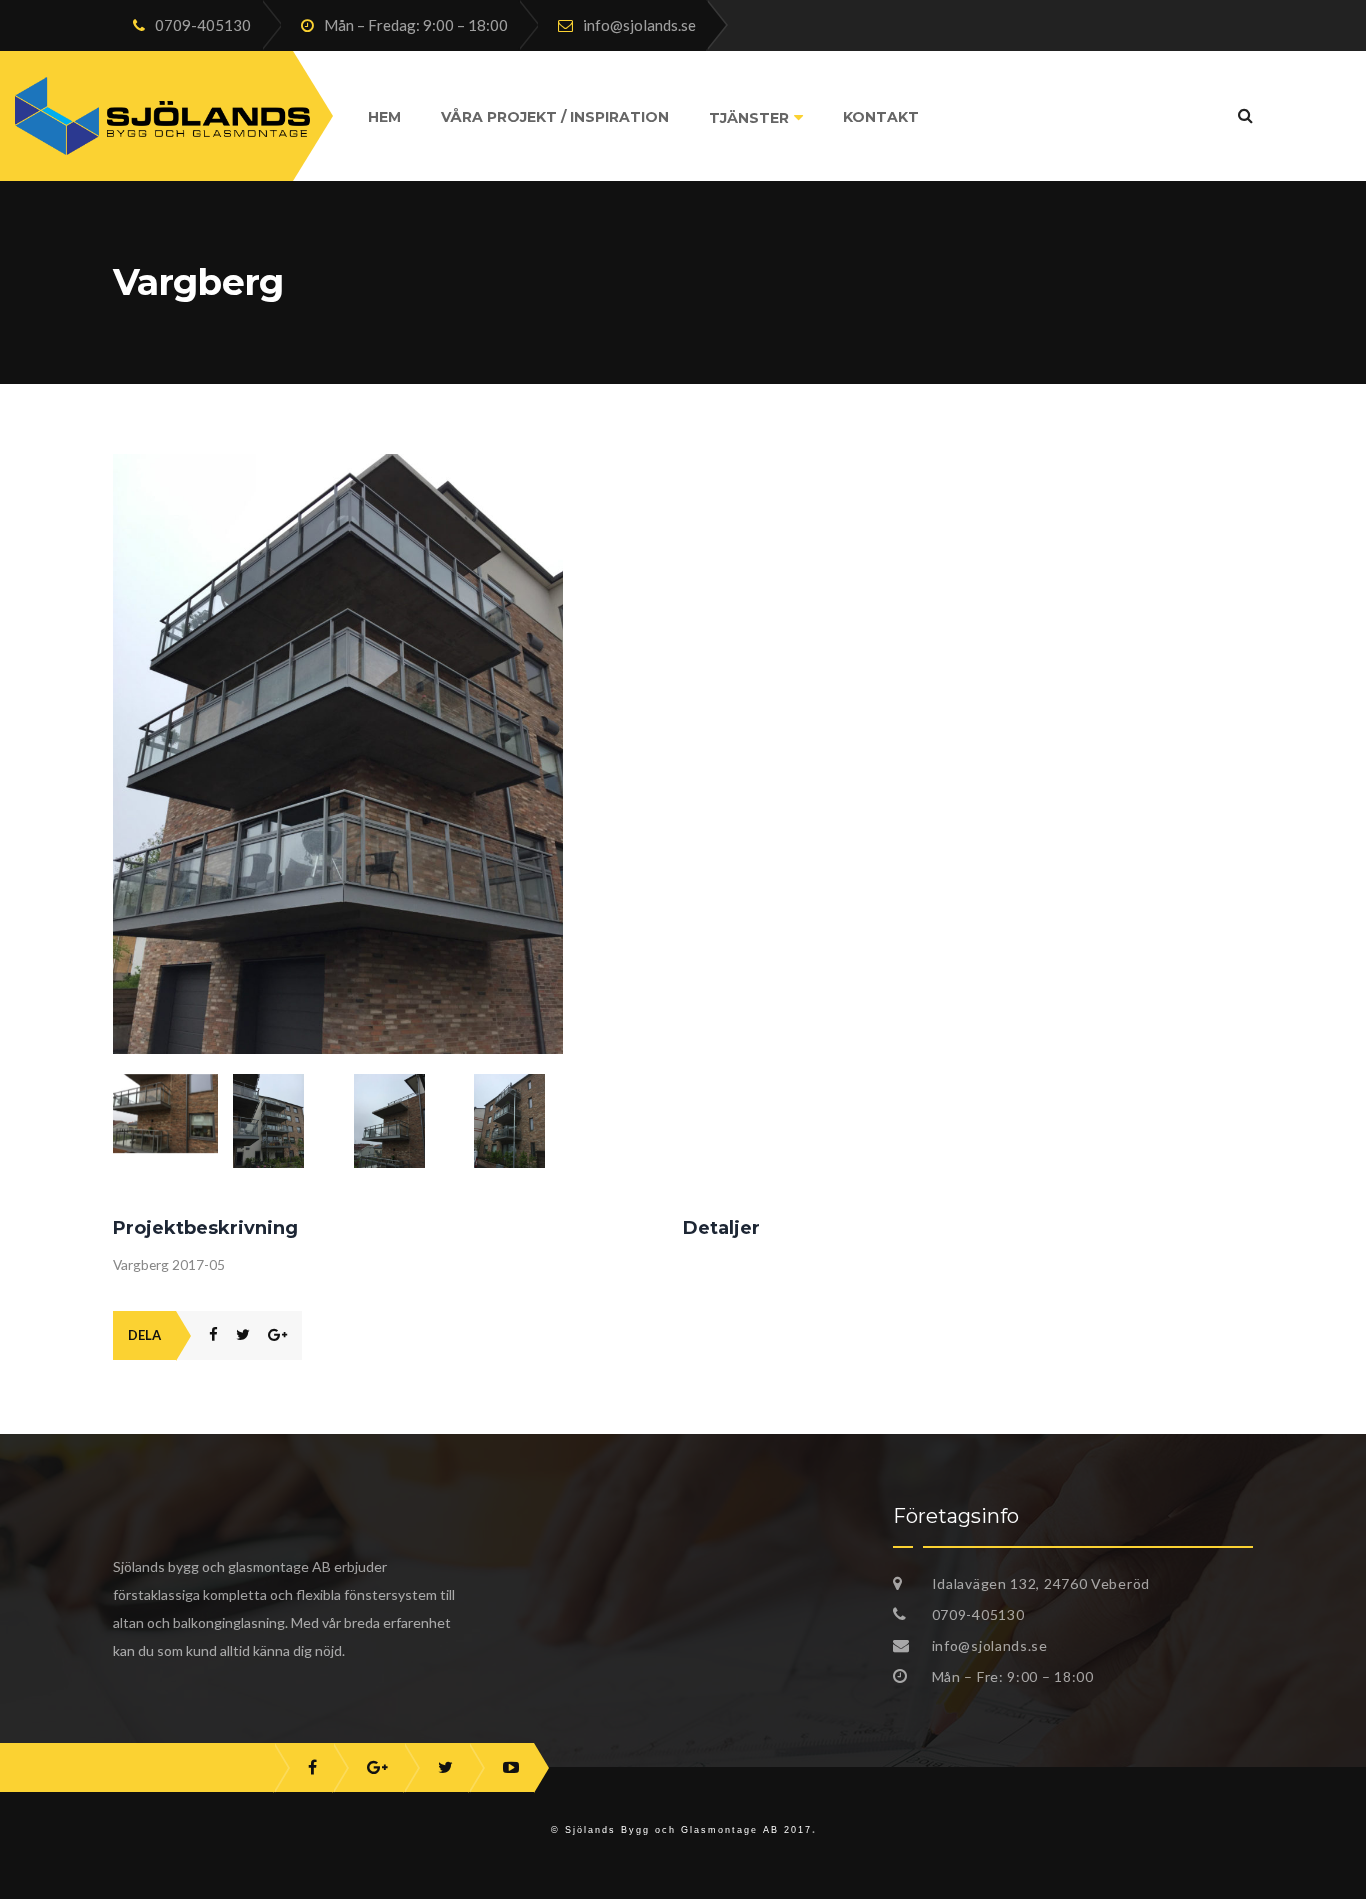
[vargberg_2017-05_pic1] (338, 465)
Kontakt (881, 117)
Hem (384, 117)
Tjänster (749, 118)
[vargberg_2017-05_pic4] (406, 1121)
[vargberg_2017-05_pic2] (165, 1113)
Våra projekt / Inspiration (555, 117)
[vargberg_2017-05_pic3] (285, 1121)
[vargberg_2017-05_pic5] (526, 1121)
